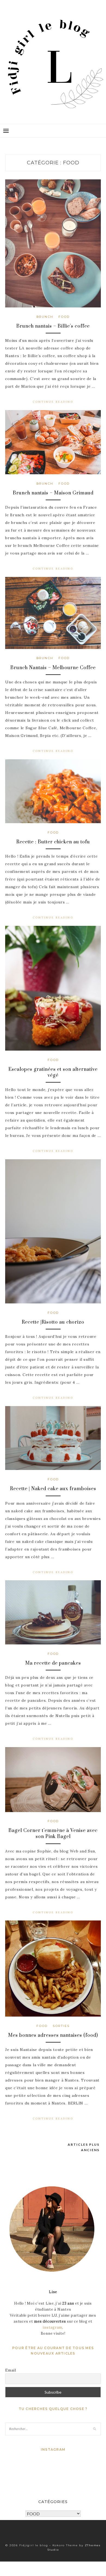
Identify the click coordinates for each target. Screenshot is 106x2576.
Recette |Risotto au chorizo (53, 1322)
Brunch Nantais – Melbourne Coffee (53, 668)
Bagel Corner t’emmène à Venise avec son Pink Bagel (53, 1834)
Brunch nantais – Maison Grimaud (53, 493)
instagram (52, 2327)
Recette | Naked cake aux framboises (53, 1489)
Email (11, 2370)
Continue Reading (53, 402)
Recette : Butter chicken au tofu (53, 842)
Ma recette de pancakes (53, 1663)
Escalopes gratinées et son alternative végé (53, 1072)
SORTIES (61, 2026)
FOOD (64, 317)
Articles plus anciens (84, 2147)
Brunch (45, 317)
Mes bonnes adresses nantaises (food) (53, 2035)
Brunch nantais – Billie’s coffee (53, 326)
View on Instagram (56, 2472)
